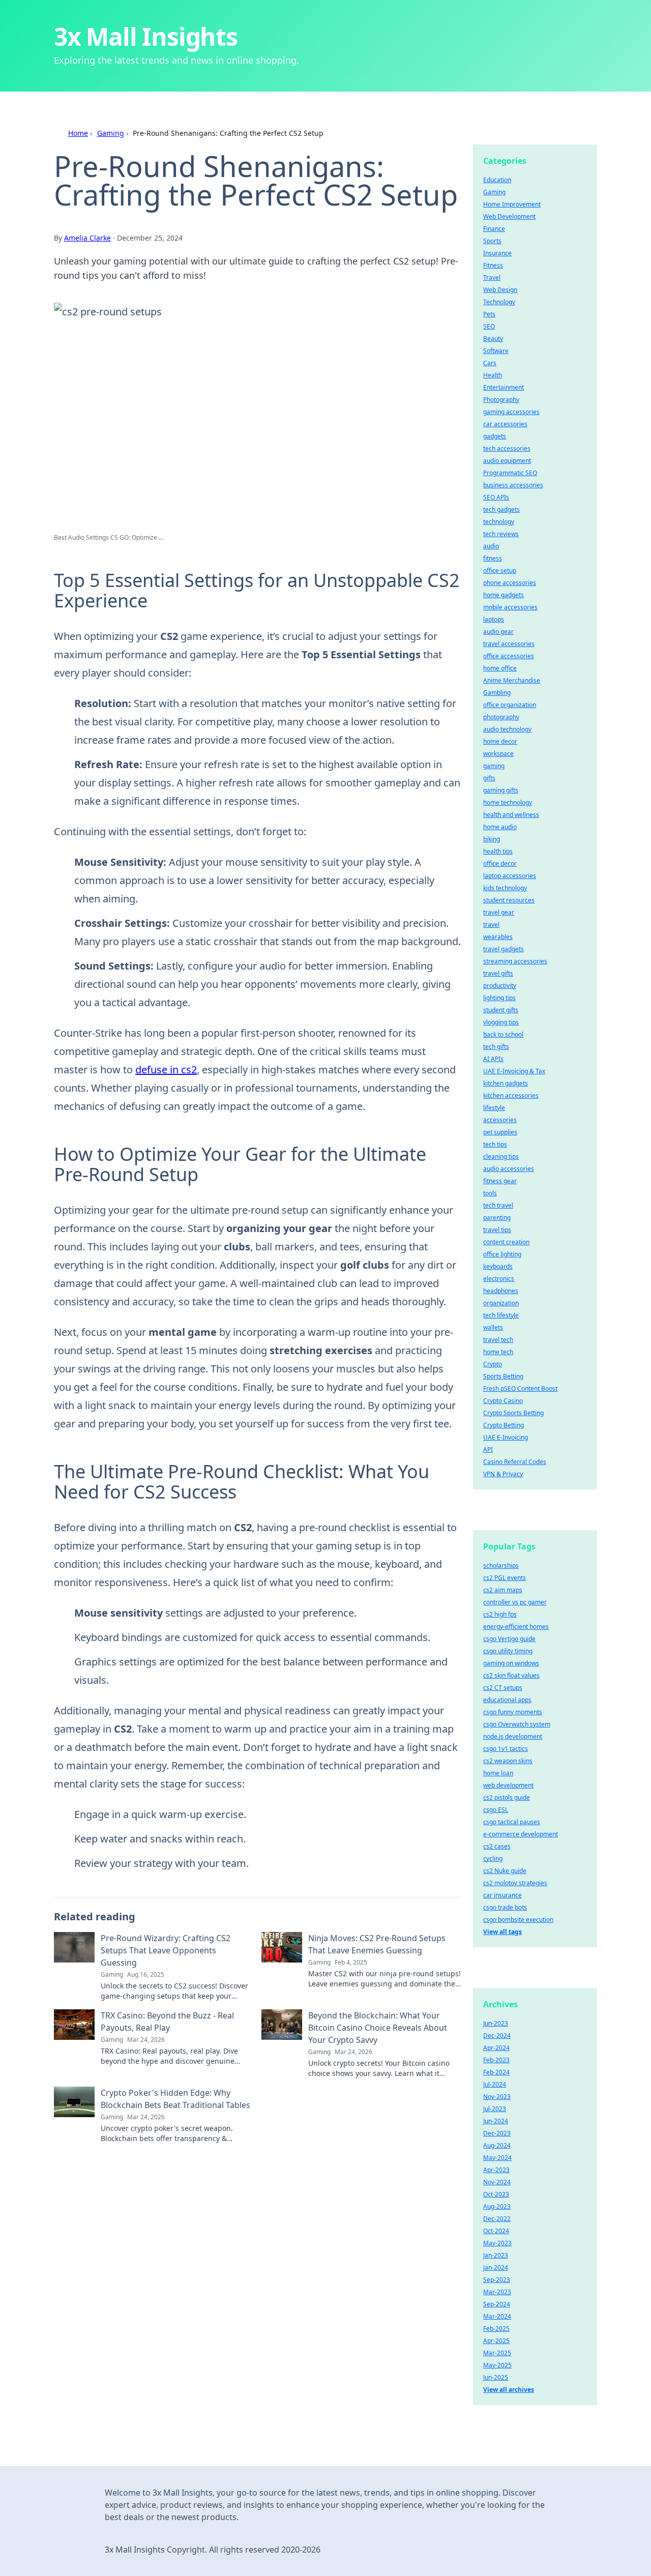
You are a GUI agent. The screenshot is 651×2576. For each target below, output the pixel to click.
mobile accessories (510, 607)
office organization (510, 705)
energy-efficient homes (516, 1627)
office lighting (502, 1254)
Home (78, 133)
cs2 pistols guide (507, 1797)
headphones (501, 1291)
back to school (503, 1034)
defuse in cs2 (166, 1070)
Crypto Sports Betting (513, 1413)
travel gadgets (504, 949)
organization (501, 1303)
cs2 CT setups (503, 1688)
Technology (499, 302)
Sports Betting (503, 1376)
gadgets (495, 436)
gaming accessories (511, 412)
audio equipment (507, 461)
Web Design (500, 290)
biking (492, 839)
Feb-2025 (496, 2329)
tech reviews (501, 534)
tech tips (495, 1144)
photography (501, 717)
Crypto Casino (503, 1401)
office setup (500, 570)
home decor (500, 741)
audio (491, 546)
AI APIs (493, 1059)
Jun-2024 (496, 2121)
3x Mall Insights (146, 36)
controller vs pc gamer (515, 1602)
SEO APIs (496, 497)
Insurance (497, 253)
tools (490, 1193)
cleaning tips (501, 1157)
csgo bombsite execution (518, 1920)
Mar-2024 (497, 2316)
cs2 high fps (500, 1614)
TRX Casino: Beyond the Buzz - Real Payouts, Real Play (167, 2022)
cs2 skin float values (511, 1675)
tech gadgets (501, 509)
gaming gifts (501, 790)
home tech (498, 1352)
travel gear (499, 912)
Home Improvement (512, 204)
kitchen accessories (511, 1095)
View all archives (509, 2390)
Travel (492, 277)
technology (499, 522)
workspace (498, 754)
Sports (492, 241)
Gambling (497, 693)
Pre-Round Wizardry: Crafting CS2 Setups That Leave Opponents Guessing (166, 1950)
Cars (490, 363)
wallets (493, 1327)
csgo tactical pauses (512, 1822)
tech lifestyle (501, 1315)
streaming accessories (515, 961)
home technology (508, 802)
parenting (497, 1218)
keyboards (498, 1266)
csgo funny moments (513, 1712)
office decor (500, 863)
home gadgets (504, 595)
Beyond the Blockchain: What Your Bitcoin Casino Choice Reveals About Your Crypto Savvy (378, 2028)
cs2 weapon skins (508, 1761)
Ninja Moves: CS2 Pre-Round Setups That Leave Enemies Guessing (377, 1944)
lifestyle (494, 1108)
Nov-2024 (497, 2182)
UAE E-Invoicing (506, 1437)
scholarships (501, 1565)
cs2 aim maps (503, 1590)
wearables (498, 937)
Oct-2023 (496, 2194)
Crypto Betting (504, 1425)
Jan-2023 (496, 2255)
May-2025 (497, 2365)
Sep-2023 (497, 2280)
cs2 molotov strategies (515, 1883)
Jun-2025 (496, 2377)
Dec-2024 (497, 2036)
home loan (498, 1773)
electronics (499, 1279)
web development (508, 1785)
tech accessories (507, 448)
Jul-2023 (495, 2109)
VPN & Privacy (503, 1474)
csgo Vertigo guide (509, 1639)
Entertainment (504, 387)
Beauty (493, 339)
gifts (489, 778)
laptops (494, 619)
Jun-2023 (496, 2023)
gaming (494, 766)
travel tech (498, 1340)
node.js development (513, 1736)
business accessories (513, 485)
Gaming (111, 133)
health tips (498, 851)
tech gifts (496, 1047)
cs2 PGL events (505, 1578)
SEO (489, 326)
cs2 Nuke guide (505, 1871)
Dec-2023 (497, 2133)
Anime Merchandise (512, 680)
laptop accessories (510, 876)
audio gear (498, 632)
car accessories (505, 424)
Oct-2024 (496, 2231)
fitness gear (500, 1181)
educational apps (507, 1700)
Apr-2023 (496, 2170)
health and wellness (511, 815)
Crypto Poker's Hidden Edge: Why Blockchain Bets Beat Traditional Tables (175, 2099)
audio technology (507, 729)
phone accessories (510, 583)
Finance (494, 229)
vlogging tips (501, 1022)
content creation (506, 1242)
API (488, 1450)
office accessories (509, 656)
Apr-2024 (496, 2048)
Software (496, 351)
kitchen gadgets (506, 1083)
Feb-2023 (496, 2060)
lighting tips (499, 998)
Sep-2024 (497, 2304)
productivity (500, 986)
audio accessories (509, 1169)
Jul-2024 (495, 2084)
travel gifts (498, 973)
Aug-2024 (497, 2145)
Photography (501, 400)
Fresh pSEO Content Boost (520, 1388)
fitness (493, 558)
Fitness (493, 265)
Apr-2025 (496, 2341)
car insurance (502, 1895)
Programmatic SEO (510, 473)
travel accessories (509, 644)
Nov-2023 (497, 2097)
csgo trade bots (505, 1907)
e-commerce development (521, 1834)
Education (497, 180)
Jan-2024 (496, 2267)
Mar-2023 (497, 2292)
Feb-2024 (496, 2072)
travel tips (497, 1230)
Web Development (509, 216)
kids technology (505, 888)
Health (493, 375)
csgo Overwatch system (517, 1724)
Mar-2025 (497, 2353)
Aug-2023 (497, 2206)
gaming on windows (511, 1663)
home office (500, 668)
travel (491, 925)
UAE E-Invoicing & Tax (514, 1071)
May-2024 (497, 2158)
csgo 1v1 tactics (506, 1749)
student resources (509, 900)
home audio (500, 827)
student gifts (501, 1010)
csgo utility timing (508, 1651)
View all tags (502, 1932)
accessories (500, 1120)
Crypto (493, 1364)
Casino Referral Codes (515, 1462)
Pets (489, 314)
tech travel (498, 1205)
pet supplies (500, 1132)
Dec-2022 (497, 2219)
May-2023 (497, 2243)
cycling (493, 1858)
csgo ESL (496, 1810)
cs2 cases (497, 1846)
